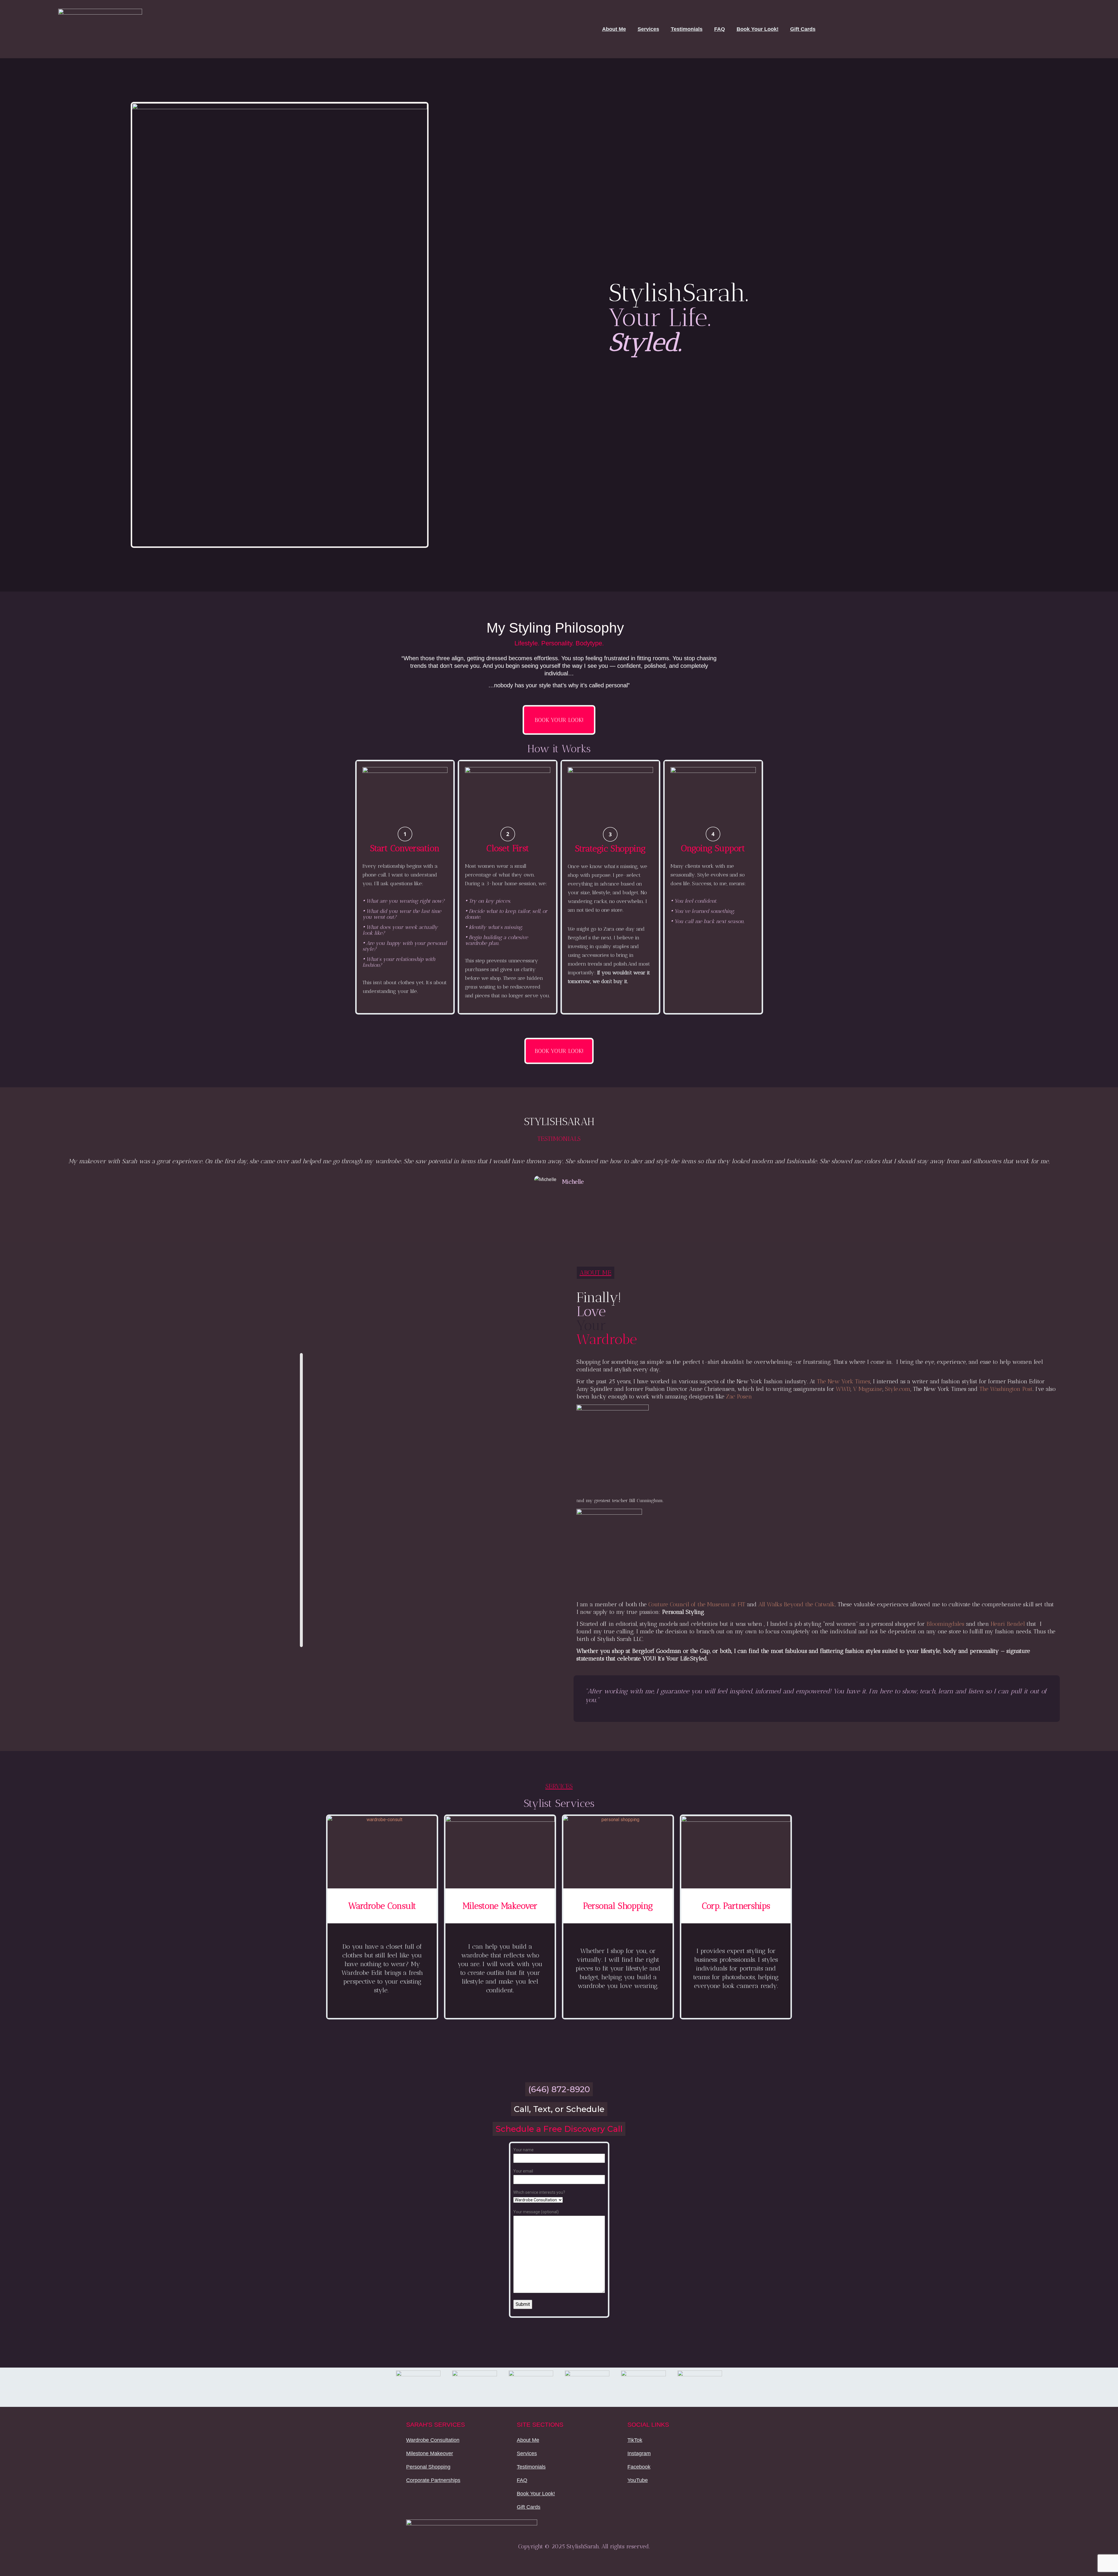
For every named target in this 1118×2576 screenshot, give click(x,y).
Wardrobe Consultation (433, 2440)
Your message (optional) (536, 2212)
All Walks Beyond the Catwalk (797, 1604)
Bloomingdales (945, 1624)
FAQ (720, 29)
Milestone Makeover (430, 2453)
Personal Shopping (428, 2467)
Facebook (639, 2467)
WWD (843, 1389)
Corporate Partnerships (433, 2480)
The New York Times (844, 1381)
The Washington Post (1006, 1389)
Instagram (639, 2453)
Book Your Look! (758, 29)
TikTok (635, 2440)
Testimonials (687, 29)
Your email (523, 2171)
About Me (614, 29)
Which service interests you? (539, 2192)
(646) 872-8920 (559, 2089)
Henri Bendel (1008, 1624)
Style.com (898, 1389)
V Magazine (868, 1389)
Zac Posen (739, 1396)
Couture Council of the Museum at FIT (697, 1604)
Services (648, 29)
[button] (34, 1176)
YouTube (638, 2480)
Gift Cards (803, 29)
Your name (523, 2150)
